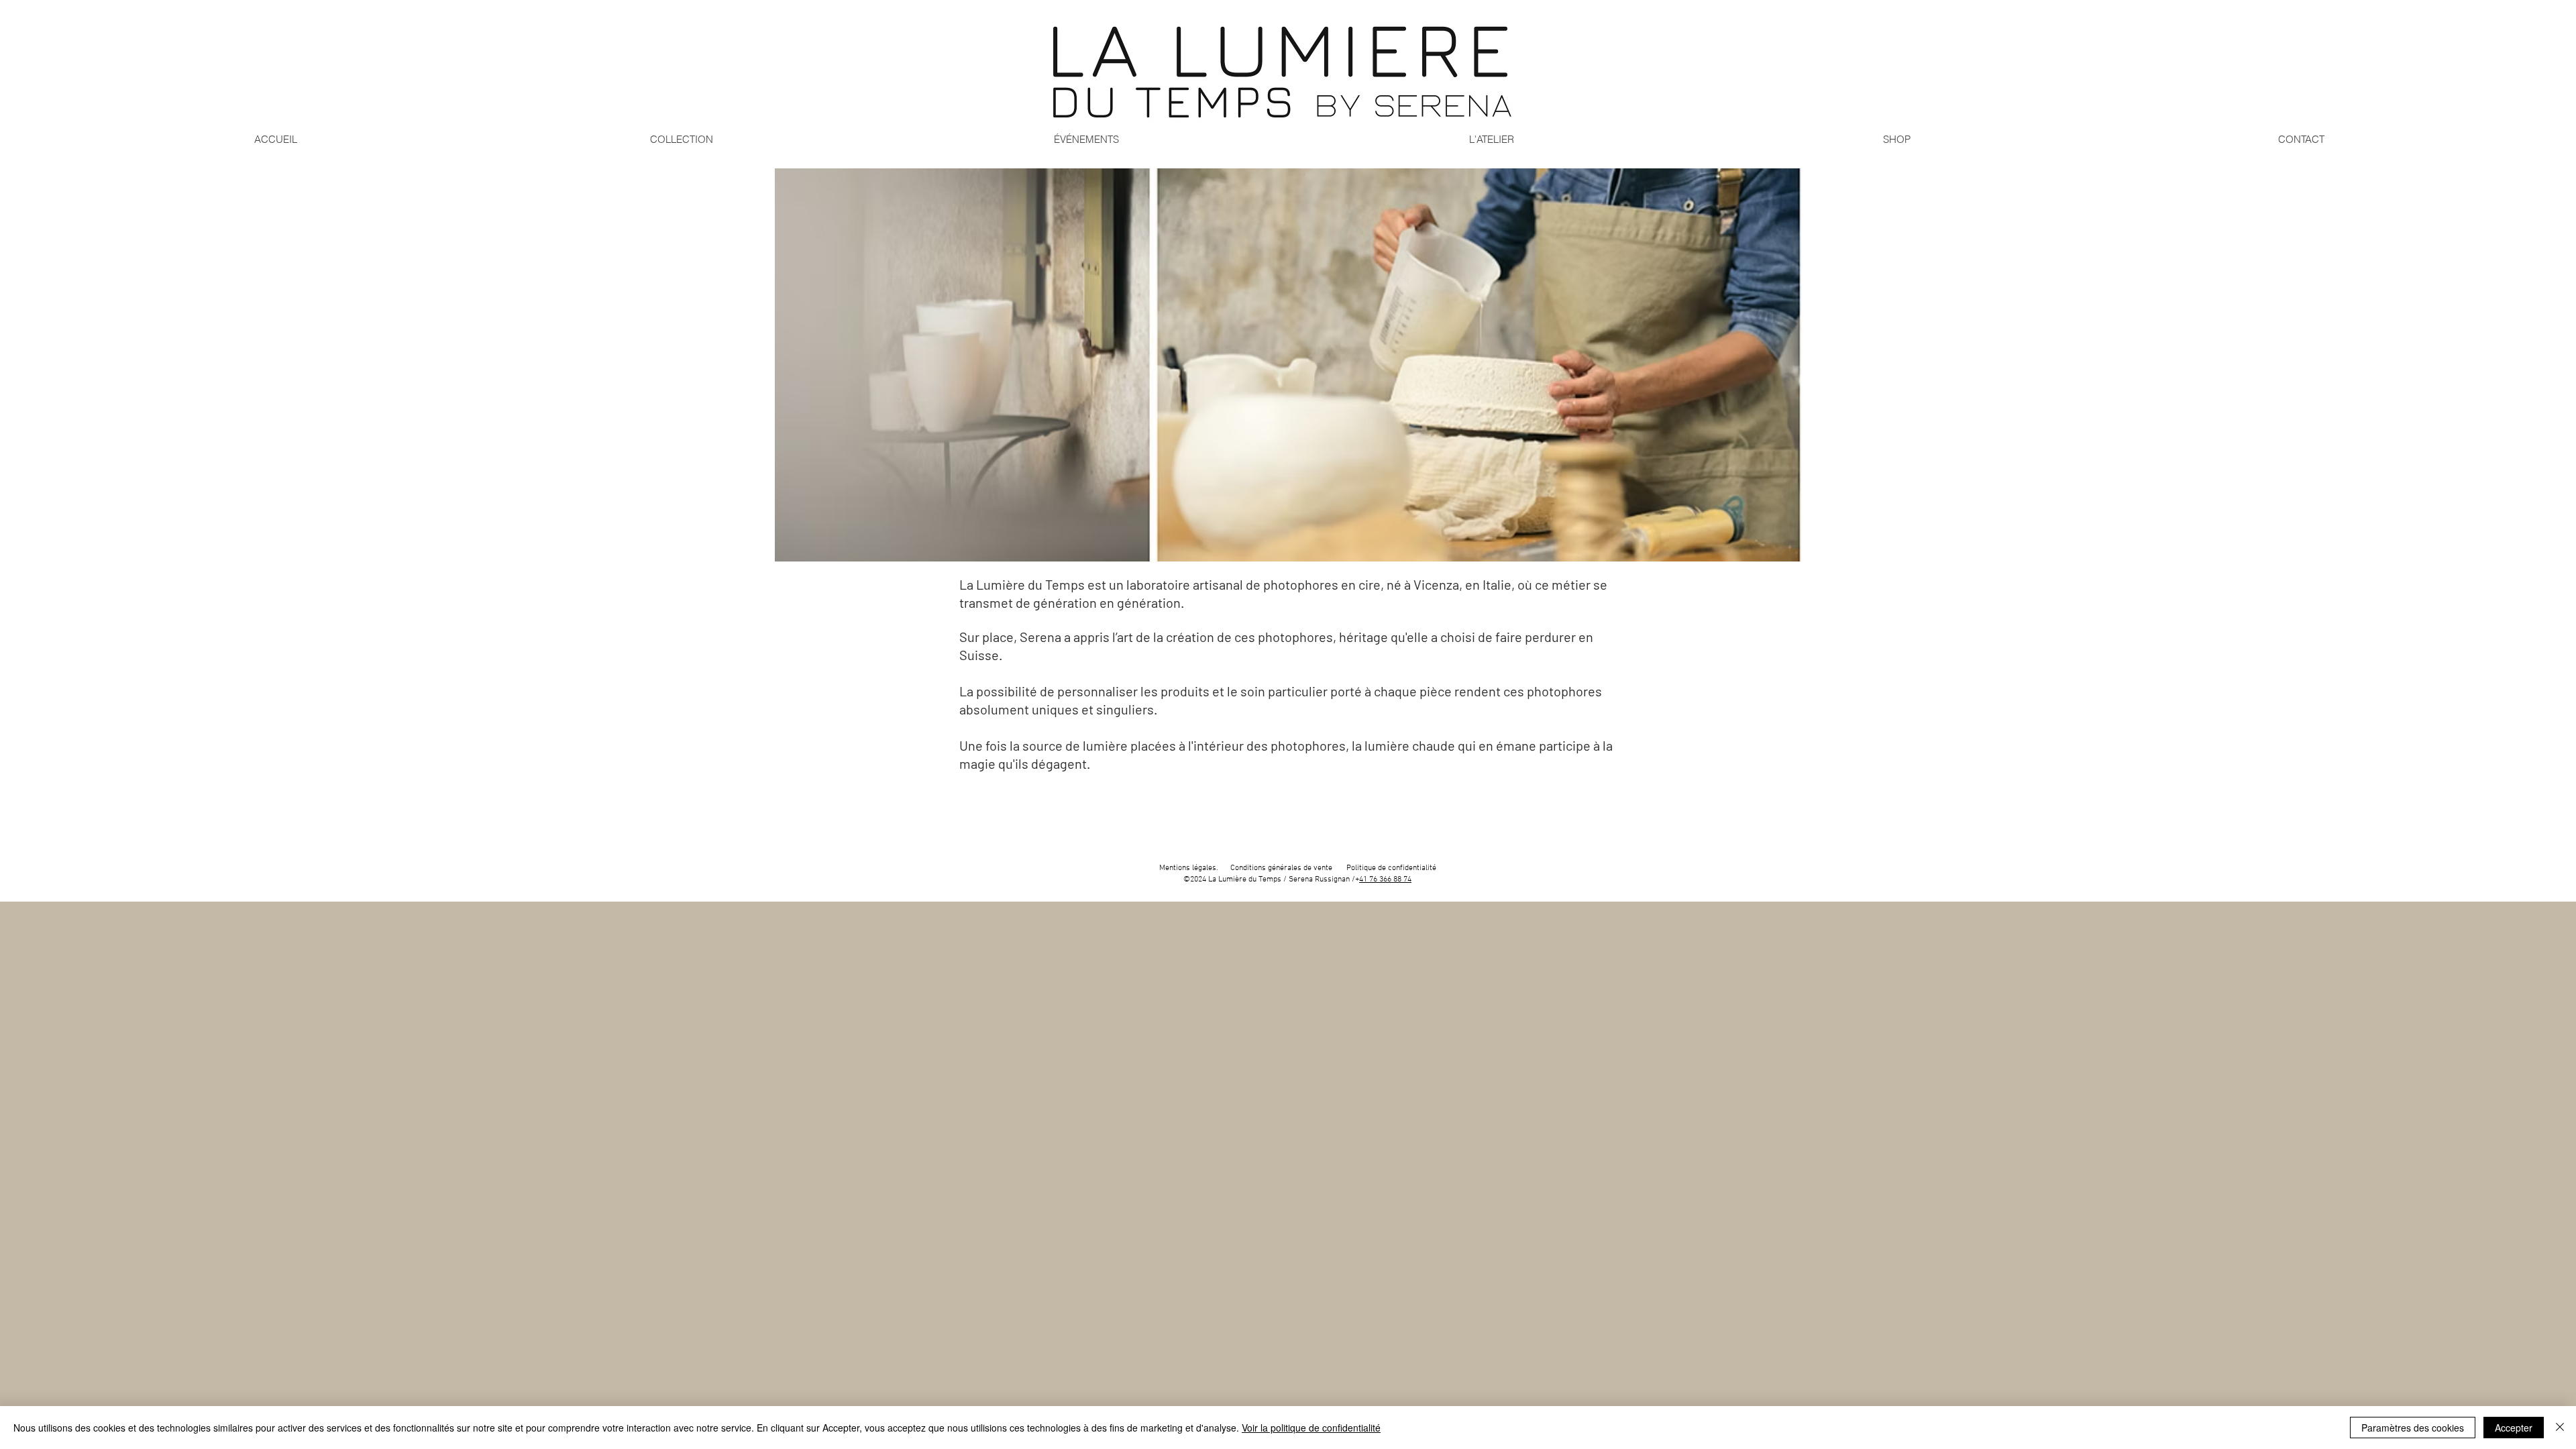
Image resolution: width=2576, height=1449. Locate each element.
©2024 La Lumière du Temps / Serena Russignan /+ (1271, 879)
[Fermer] (2560, 1428)
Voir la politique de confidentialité (1311, 1428)
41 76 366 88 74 (1385, 879)
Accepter (2514, 1428)
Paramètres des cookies (2413, 1428)
